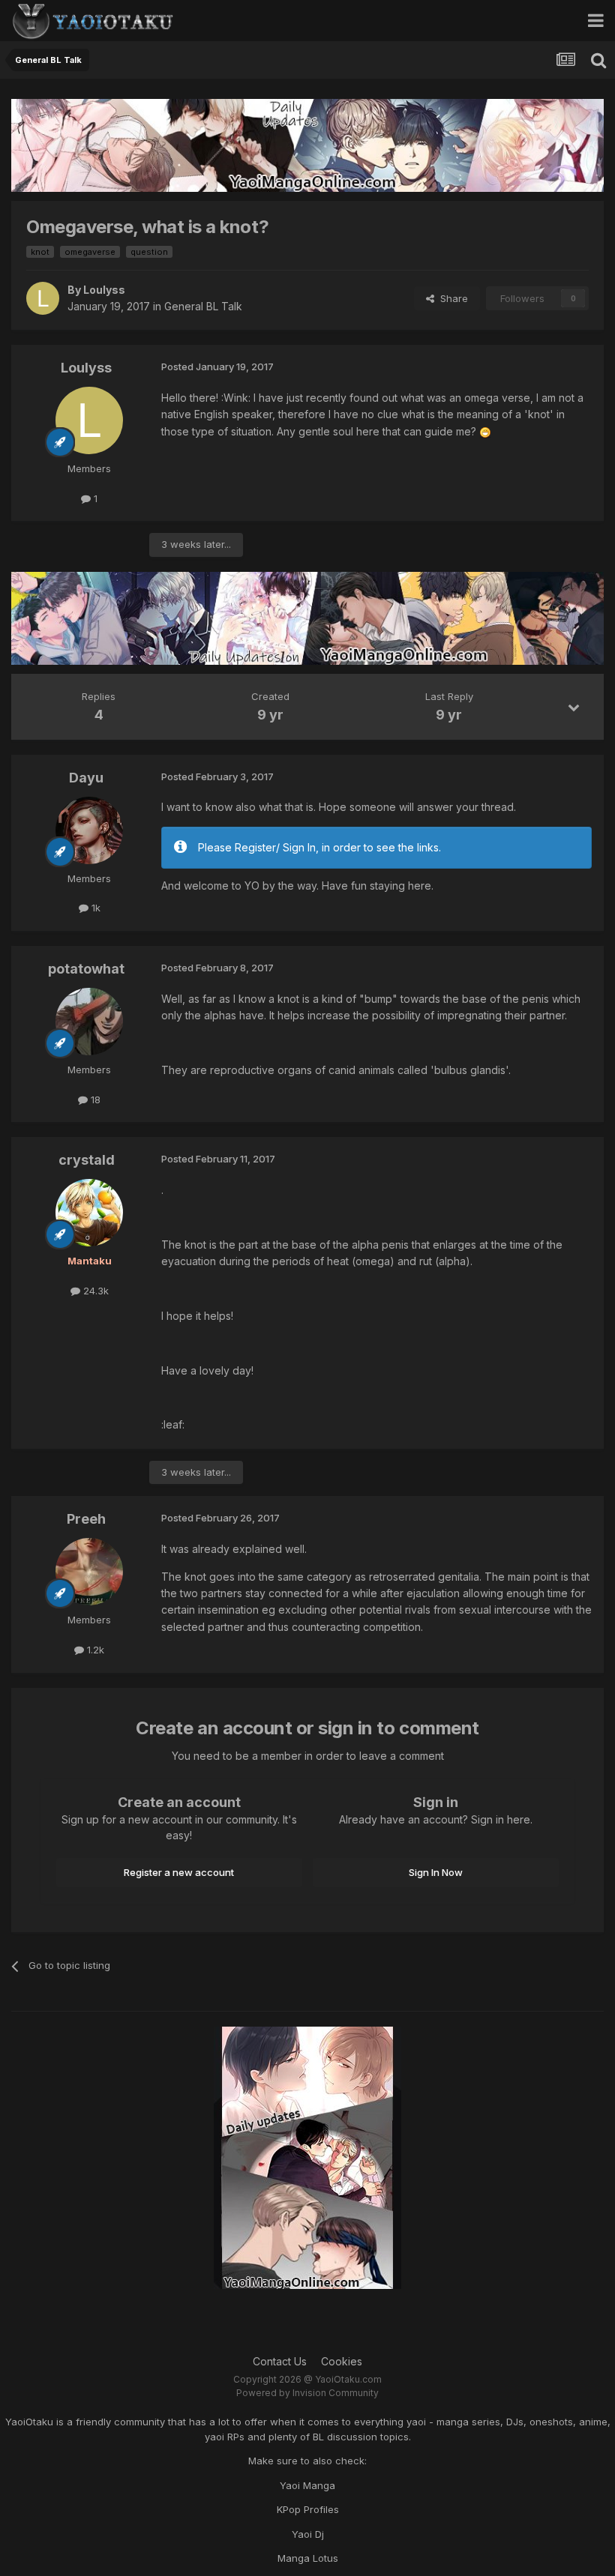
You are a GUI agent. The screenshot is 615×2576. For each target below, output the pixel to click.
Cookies (342, 2361)
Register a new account (179, 1872)
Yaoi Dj (308, 2534)
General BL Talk (203, 306)
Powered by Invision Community (307, 2393)
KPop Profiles (308, 2509)
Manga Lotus (308, 2558)
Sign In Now (436, 1872)
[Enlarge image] (485, 431)
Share (451, 298)
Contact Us (280, 2361)
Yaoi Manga (307, 2485)
